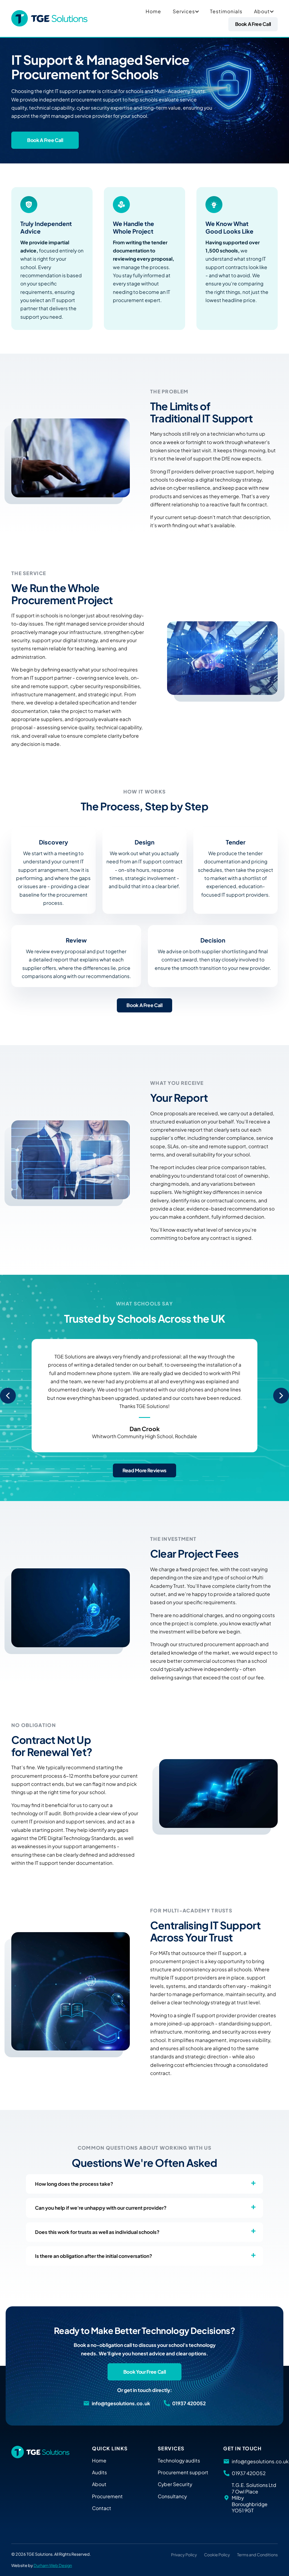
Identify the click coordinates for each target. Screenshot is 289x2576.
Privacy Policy (184, 2555)
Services (184, 11)
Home (153, 11)
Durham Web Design (53, 2565)
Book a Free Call (253, 24)
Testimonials (226, 11)
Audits (99, 2472)
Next (281, 1396)
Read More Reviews (144, 1470)
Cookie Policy (217, 2555)
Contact (102, 2508)
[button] (197, 11)
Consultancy (172, 2496)
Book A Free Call (144, 1005)
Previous (8, 1396)
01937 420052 (189, 2403)
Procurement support (183, 2472)
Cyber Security (175, 2484)
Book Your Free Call (144, 2372)
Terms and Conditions (257, 2555)
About (262, 11)
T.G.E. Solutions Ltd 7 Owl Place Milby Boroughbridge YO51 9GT (254, 2498)
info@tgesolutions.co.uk (121, 2403)
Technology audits (179, 2460)
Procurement (107, 2496)
